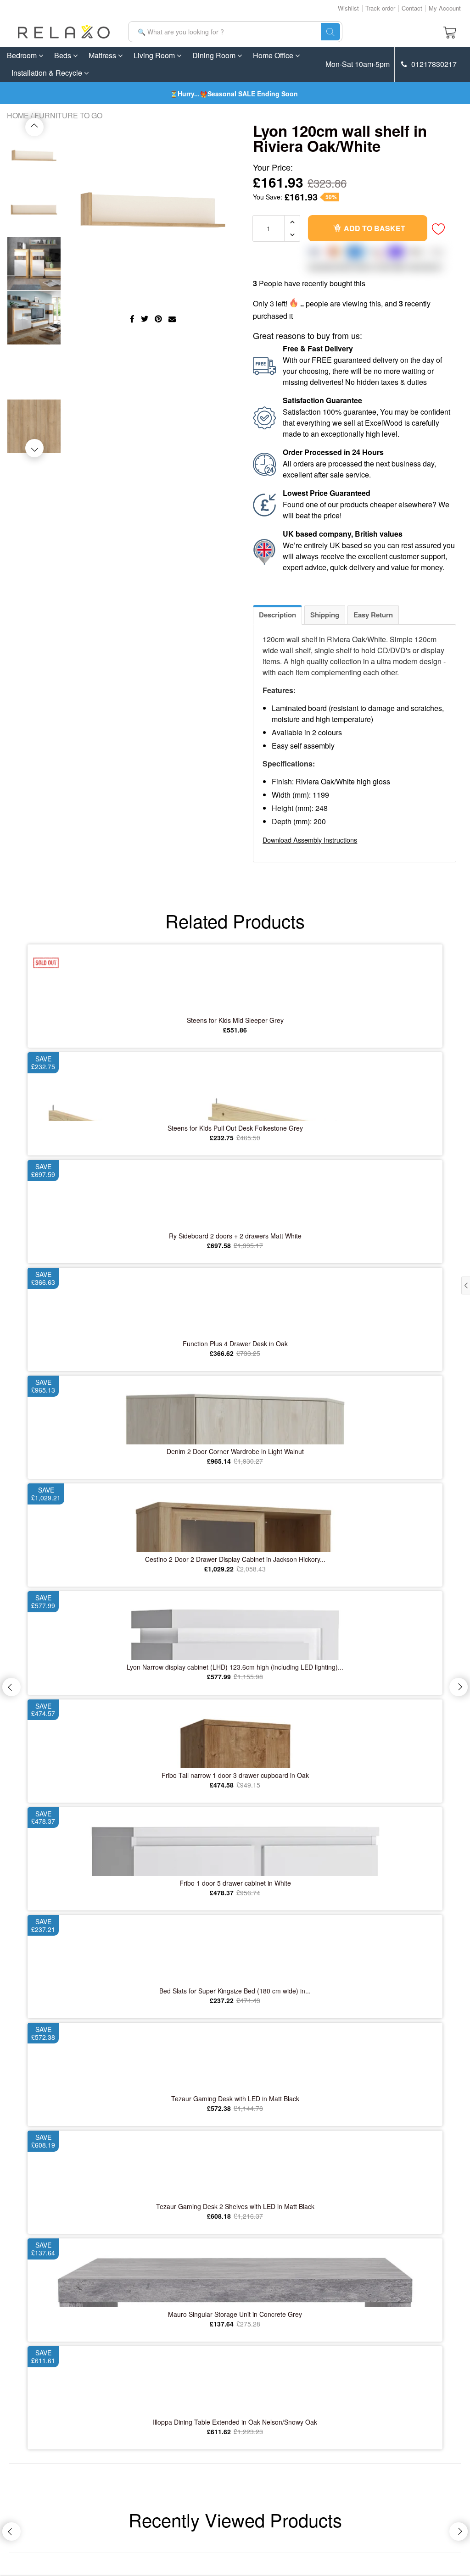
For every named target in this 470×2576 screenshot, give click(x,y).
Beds (64, 55)
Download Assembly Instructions (310, 840)
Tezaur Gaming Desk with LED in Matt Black (235, 2099)
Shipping (325, 615)
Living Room (155, 55)
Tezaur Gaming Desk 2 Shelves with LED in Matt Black (235, 2206)
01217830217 (433, 64)
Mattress (103, 55)
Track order (380, 8)
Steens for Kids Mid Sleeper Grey (235, 1020)
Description (277, 615)
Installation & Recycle (48, 73)
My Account (445, 8)
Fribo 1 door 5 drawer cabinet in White (235, 1883)
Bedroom (23, 55)
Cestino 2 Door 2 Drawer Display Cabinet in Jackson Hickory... (235, 1559)
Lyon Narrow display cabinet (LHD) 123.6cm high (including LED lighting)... (235, 1667)
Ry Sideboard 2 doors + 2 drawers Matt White (235, 1236)
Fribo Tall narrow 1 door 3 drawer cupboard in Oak (235, 1775)
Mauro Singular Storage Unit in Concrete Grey (235, 2314)
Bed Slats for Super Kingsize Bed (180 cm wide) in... (235, 1991)
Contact (412, 8)
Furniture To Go (68, 115)
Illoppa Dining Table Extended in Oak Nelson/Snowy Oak (235, 2422)
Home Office (274, 55)
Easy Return (373, 615)
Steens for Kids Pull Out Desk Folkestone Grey (235, 1128)
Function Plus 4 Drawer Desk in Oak (235, 1344)
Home (18, 115)
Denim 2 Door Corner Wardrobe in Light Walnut (235, 1451)
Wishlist (348, 8)
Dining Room (215, 55)
